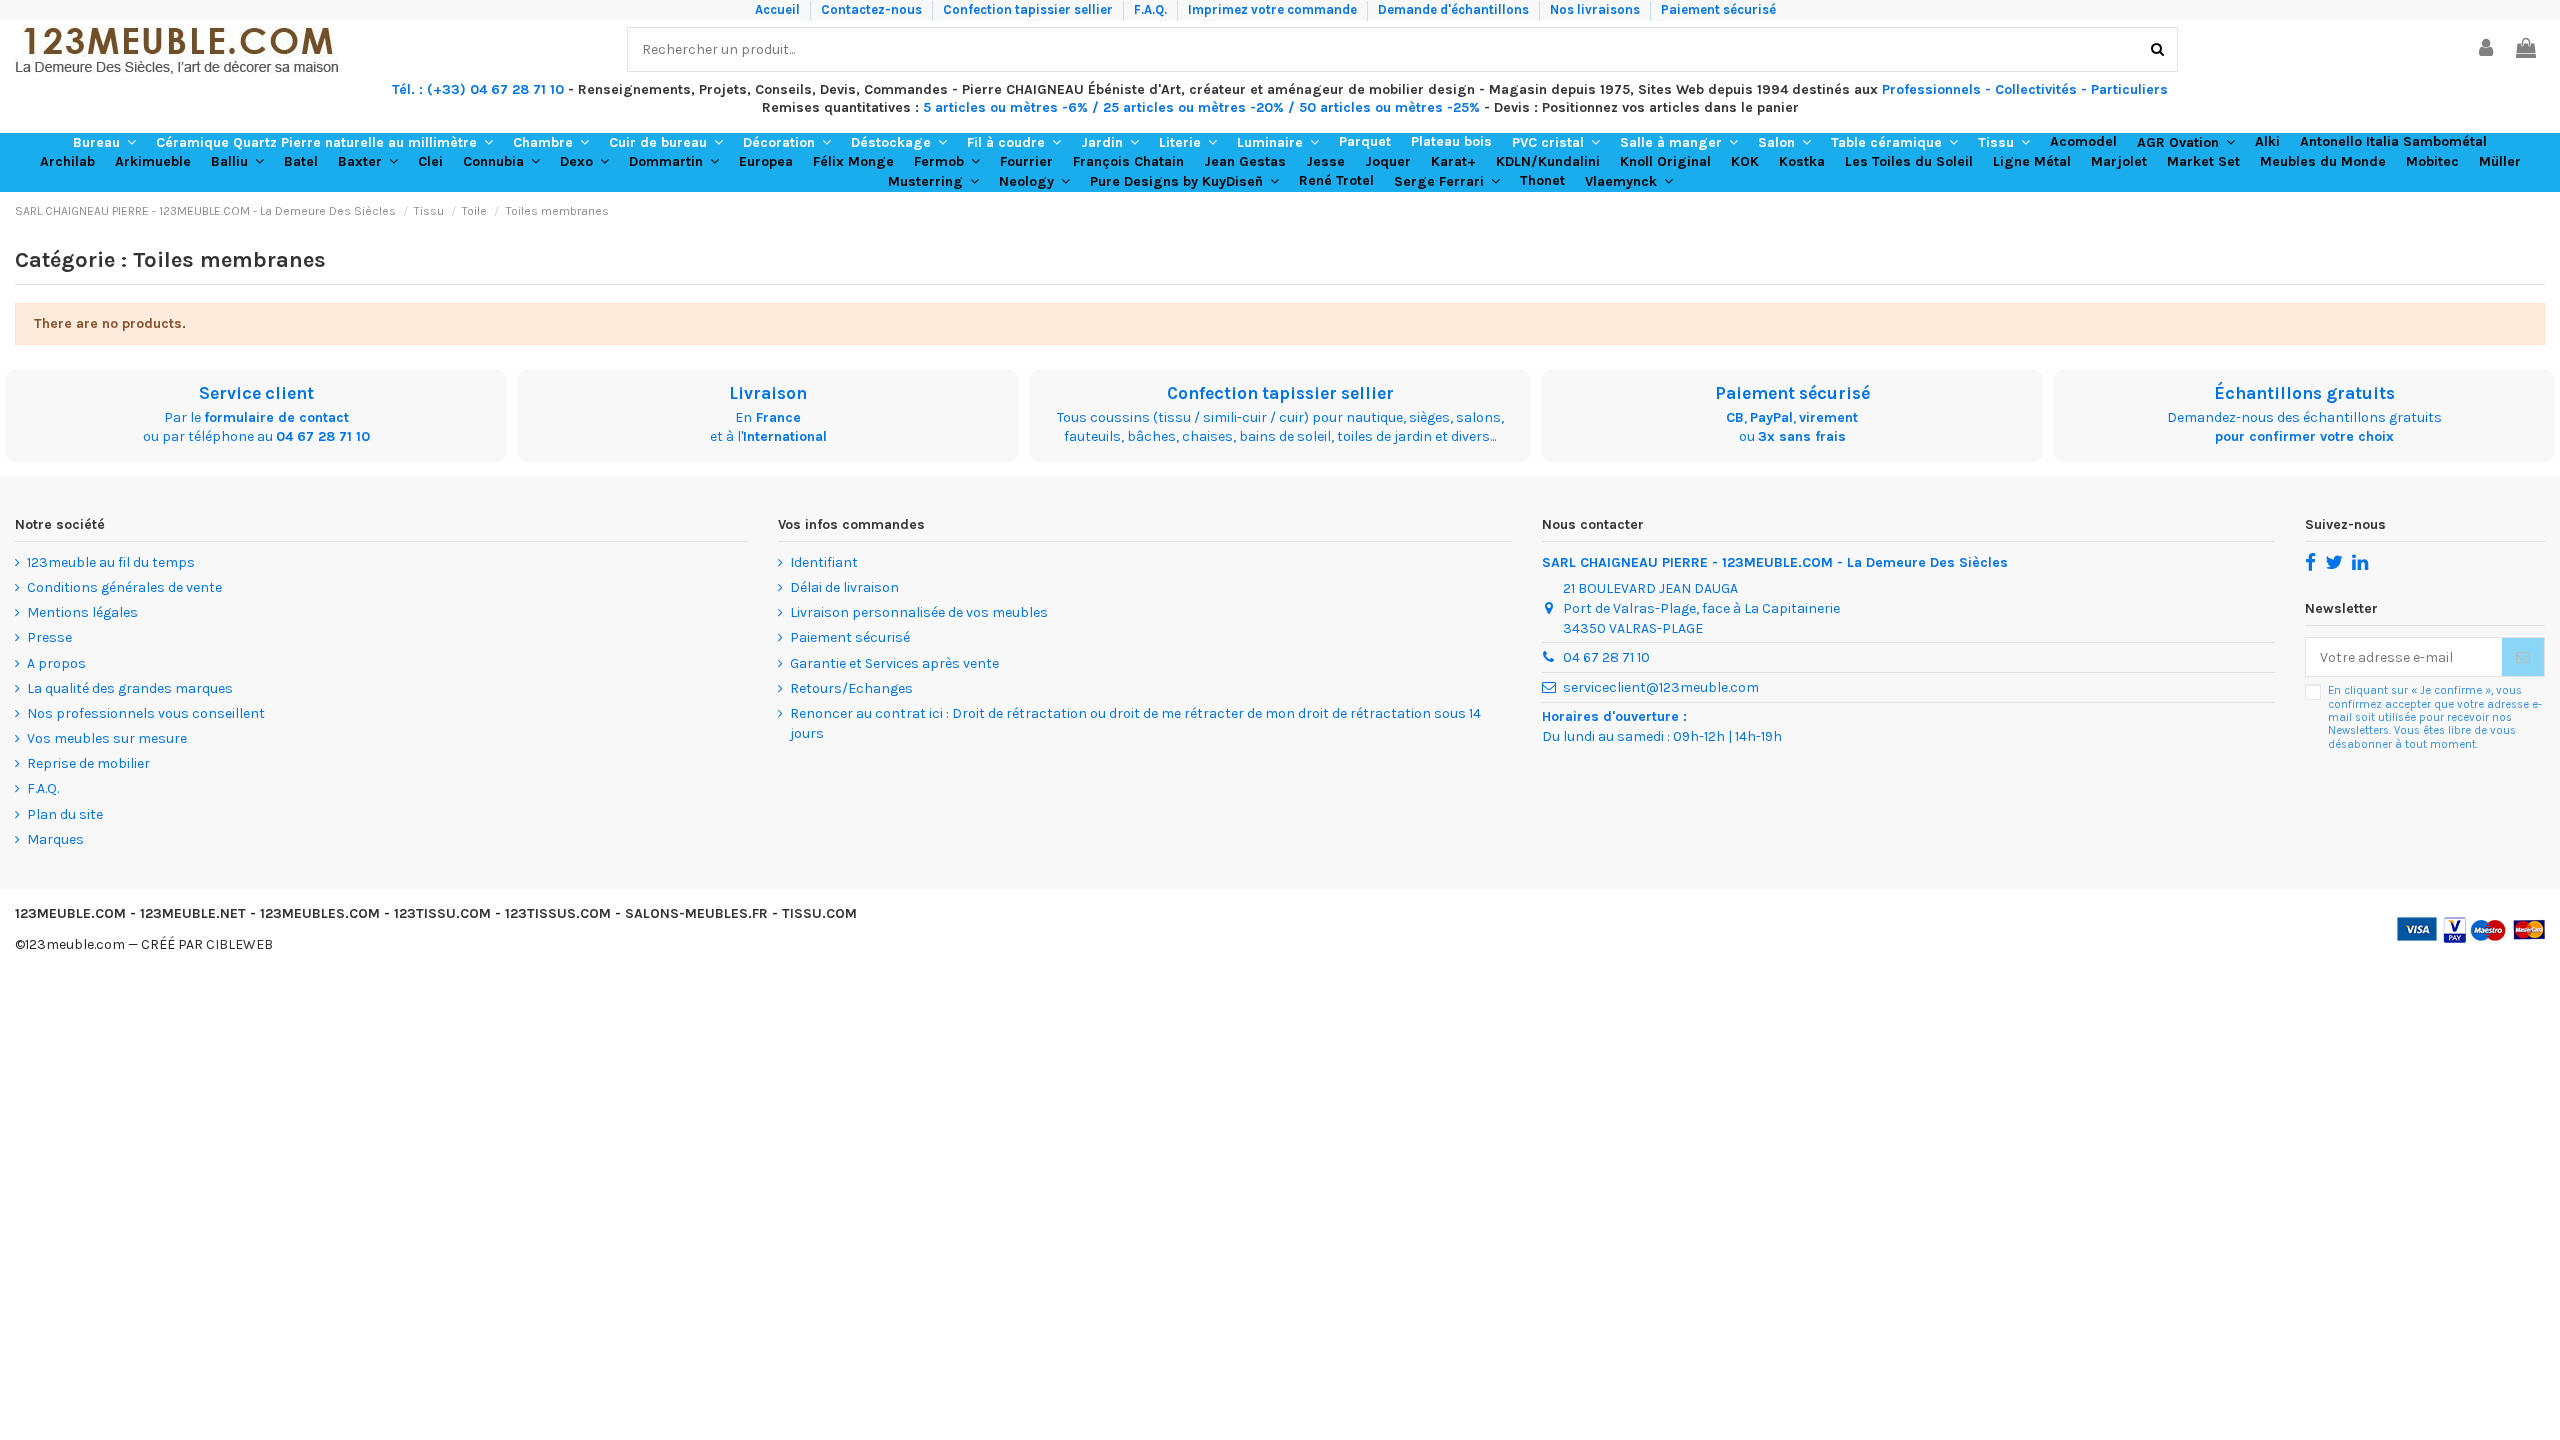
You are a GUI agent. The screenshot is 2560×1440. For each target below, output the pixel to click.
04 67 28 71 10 (323, 436)
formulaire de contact (276, 417)
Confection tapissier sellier (1029, 9)
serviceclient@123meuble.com (1661, 687)
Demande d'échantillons (1455, 9)
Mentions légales (82, 612)
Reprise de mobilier (88, 763)
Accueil (779, 9)
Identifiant (824, 562)
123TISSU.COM (442, 913)
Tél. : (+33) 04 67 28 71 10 (478, 89)
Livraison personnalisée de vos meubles (919, 612)
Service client (256, 393)
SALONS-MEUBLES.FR (696, 913)
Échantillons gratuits (2304, 393)
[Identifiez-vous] (2487, 49)
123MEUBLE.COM (70, 913)
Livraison (768, 393)
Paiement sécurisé (1718, 9)
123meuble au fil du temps (111, 562)
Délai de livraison (844, 587)
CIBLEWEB (239, 944)
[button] (104, 143)
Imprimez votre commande (1274, 9)
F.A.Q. (1152, 9)
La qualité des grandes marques (130, 688)
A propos (56, 663)
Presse (49, 637)
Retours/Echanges (851, 688)
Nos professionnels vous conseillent (146, 713)
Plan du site (65, 814)
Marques (55, 839)
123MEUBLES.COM (320, 913)
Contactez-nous (873, 9)
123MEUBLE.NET (193, 913)
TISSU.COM (819, 913)
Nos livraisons (1596, 9)
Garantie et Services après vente (894, 663)
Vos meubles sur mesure (107, 738)
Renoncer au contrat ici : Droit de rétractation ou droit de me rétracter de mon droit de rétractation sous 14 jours (1135, 723)
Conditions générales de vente (124, 587)
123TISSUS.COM (558, 913)
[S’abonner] (2523, 657)
